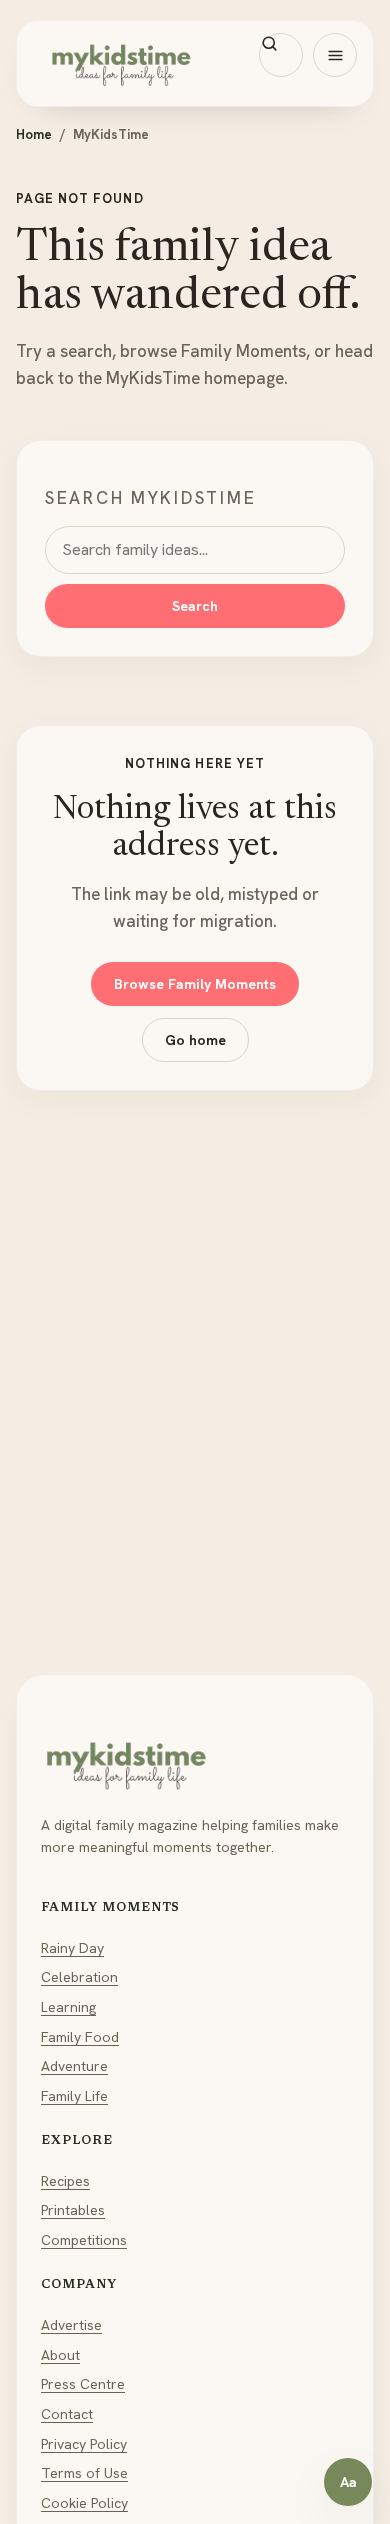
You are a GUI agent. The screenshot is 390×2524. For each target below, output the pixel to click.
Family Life (74, 2096)
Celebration (79, 1977)
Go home (195, 1040)
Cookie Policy (84, 2503)
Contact (67, 2414)
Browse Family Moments (195, 984)
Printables (73, 2210)
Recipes (65, 2181)
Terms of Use (84, 2473)
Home (34, 134)
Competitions (84, 2240)
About (60, 2355)
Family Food (80, 2037)
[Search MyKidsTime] (281, 55)
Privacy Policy (84, 2444)
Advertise (71, 2325)
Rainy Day (72, 1948)
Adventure (74, 2066)
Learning (68, 2007)
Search (195, 606)
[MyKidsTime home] (195, 63)
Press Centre (83, 2384)
